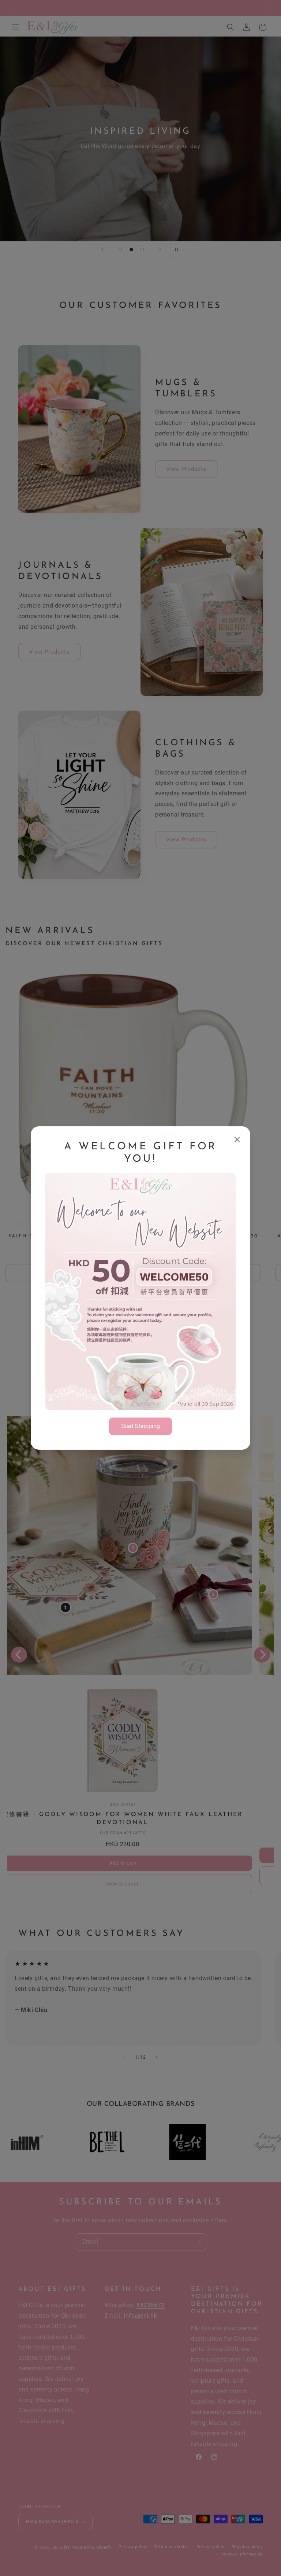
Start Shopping (140, 1426)
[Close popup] (237, 1140)
